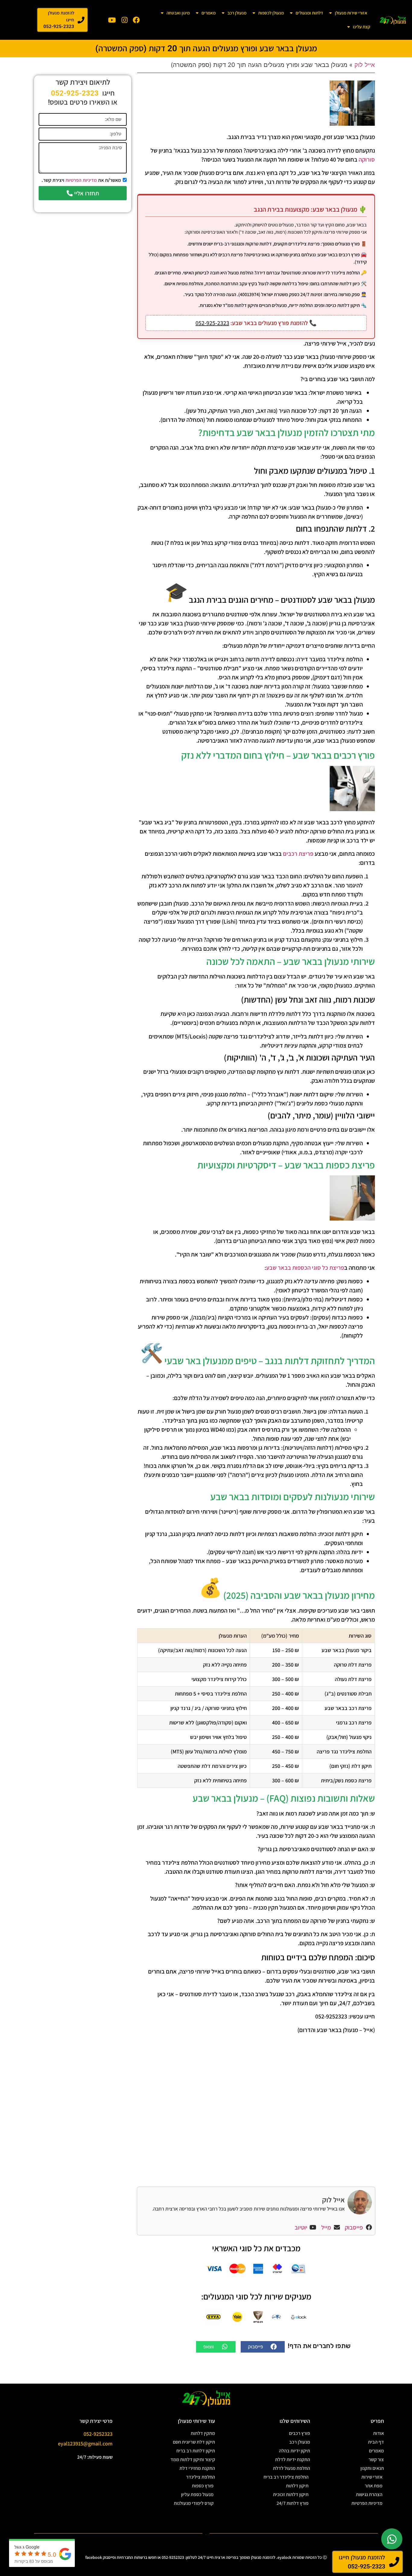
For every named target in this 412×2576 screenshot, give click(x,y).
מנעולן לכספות (271, 13)
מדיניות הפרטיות (81, 180)
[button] (263, 2347)
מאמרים (209, 13)
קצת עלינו (362, 27)
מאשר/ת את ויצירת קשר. (81, 180)
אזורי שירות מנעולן (351, 13)
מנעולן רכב (237, 13)
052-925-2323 (212, 323)
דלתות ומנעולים (309, 13)
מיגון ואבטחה (178, 13)
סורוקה (367, 160)
